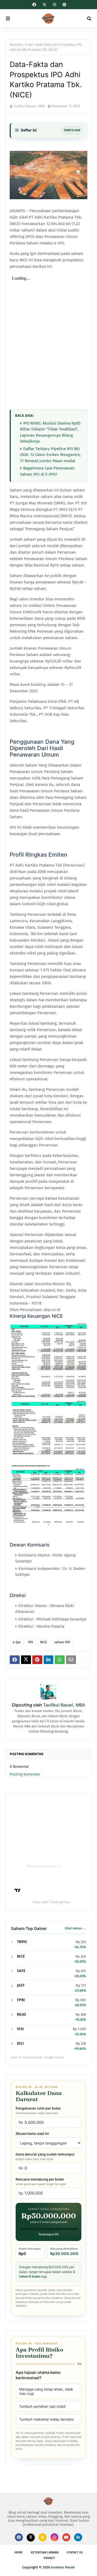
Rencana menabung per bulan (41, 2182)
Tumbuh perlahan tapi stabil (42, 2406)
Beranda (16, 45)
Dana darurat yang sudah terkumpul (45, 2157)
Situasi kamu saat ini (32, 2134)
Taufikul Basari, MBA (29, 106)
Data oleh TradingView (51, 1902)
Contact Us (75, 2552)
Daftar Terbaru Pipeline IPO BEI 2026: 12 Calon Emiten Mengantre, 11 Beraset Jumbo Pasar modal (50, 455)
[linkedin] (78, 2537)
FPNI (21, 2000)
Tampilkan (72, 130)
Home (19, 2552)
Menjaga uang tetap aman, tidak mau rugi (46, 2391)
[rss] (43, 2537)
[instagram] (54, 5)
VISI (20, 2029)
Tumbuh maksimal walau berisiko (46, 2419)
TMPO (22, 1942)
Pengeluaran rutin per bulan (38, 2111)
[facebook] (34, 5)
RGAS (22, 2014)
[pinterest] (64, 5)
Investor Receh (63, 2567)
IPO (30, 1642)
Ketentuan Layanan (45, 2552)
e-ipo (29, 45)
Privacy (49, 2558)
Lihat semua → (75, 1928)
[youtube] (66, 2537)
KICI (20, 2044)
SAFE (21, 1971)
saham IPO (62, 1642)
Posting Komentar (25, 1774)
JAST (21, 1985)
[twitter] (44, 5)
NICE (44, 1642)
